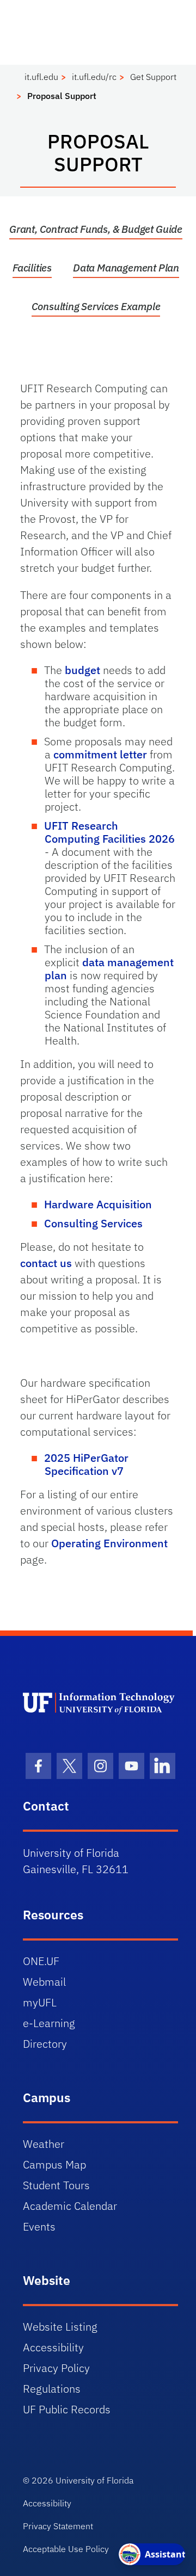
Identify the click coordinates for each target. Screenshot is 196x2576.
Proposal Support (62, 96)
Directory (45, 2044)
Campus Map (54, 2164)
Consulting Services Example (96, 306)
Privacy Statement (58, 2526)
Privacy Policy (56, 2368)
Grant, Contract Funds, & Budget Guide (96, 229)
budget (82, 670)
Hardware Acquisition (98, 1204)
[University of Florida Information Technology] (100, 1703)
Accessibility (53, 2347)
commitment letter (100, 754)
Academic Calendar (70, 2206)
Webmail (44, 1982)
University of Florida (94, 2480)
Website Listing (60, 2327)
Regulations (52, 2389)
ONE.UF (41, 1961)
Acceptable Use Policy (66, 2549)
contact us (46, 1263)
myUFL (40, 2002)
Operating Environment (109, 1543)
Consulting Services (93, 1223)
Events (39, 2226)
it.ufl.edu (41, 77)
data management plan (109, 969)
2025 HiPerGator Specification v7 (86, 1464)
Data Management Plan (126, 268)
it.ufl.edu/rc (94, 77)
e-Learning (49, 2023)
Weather (44, 2144)
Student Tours (56, 2185)
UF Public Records (67, 2409)
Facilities (32, 268)
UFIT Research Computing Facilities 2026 (109, 832)
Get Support (153, 77)
